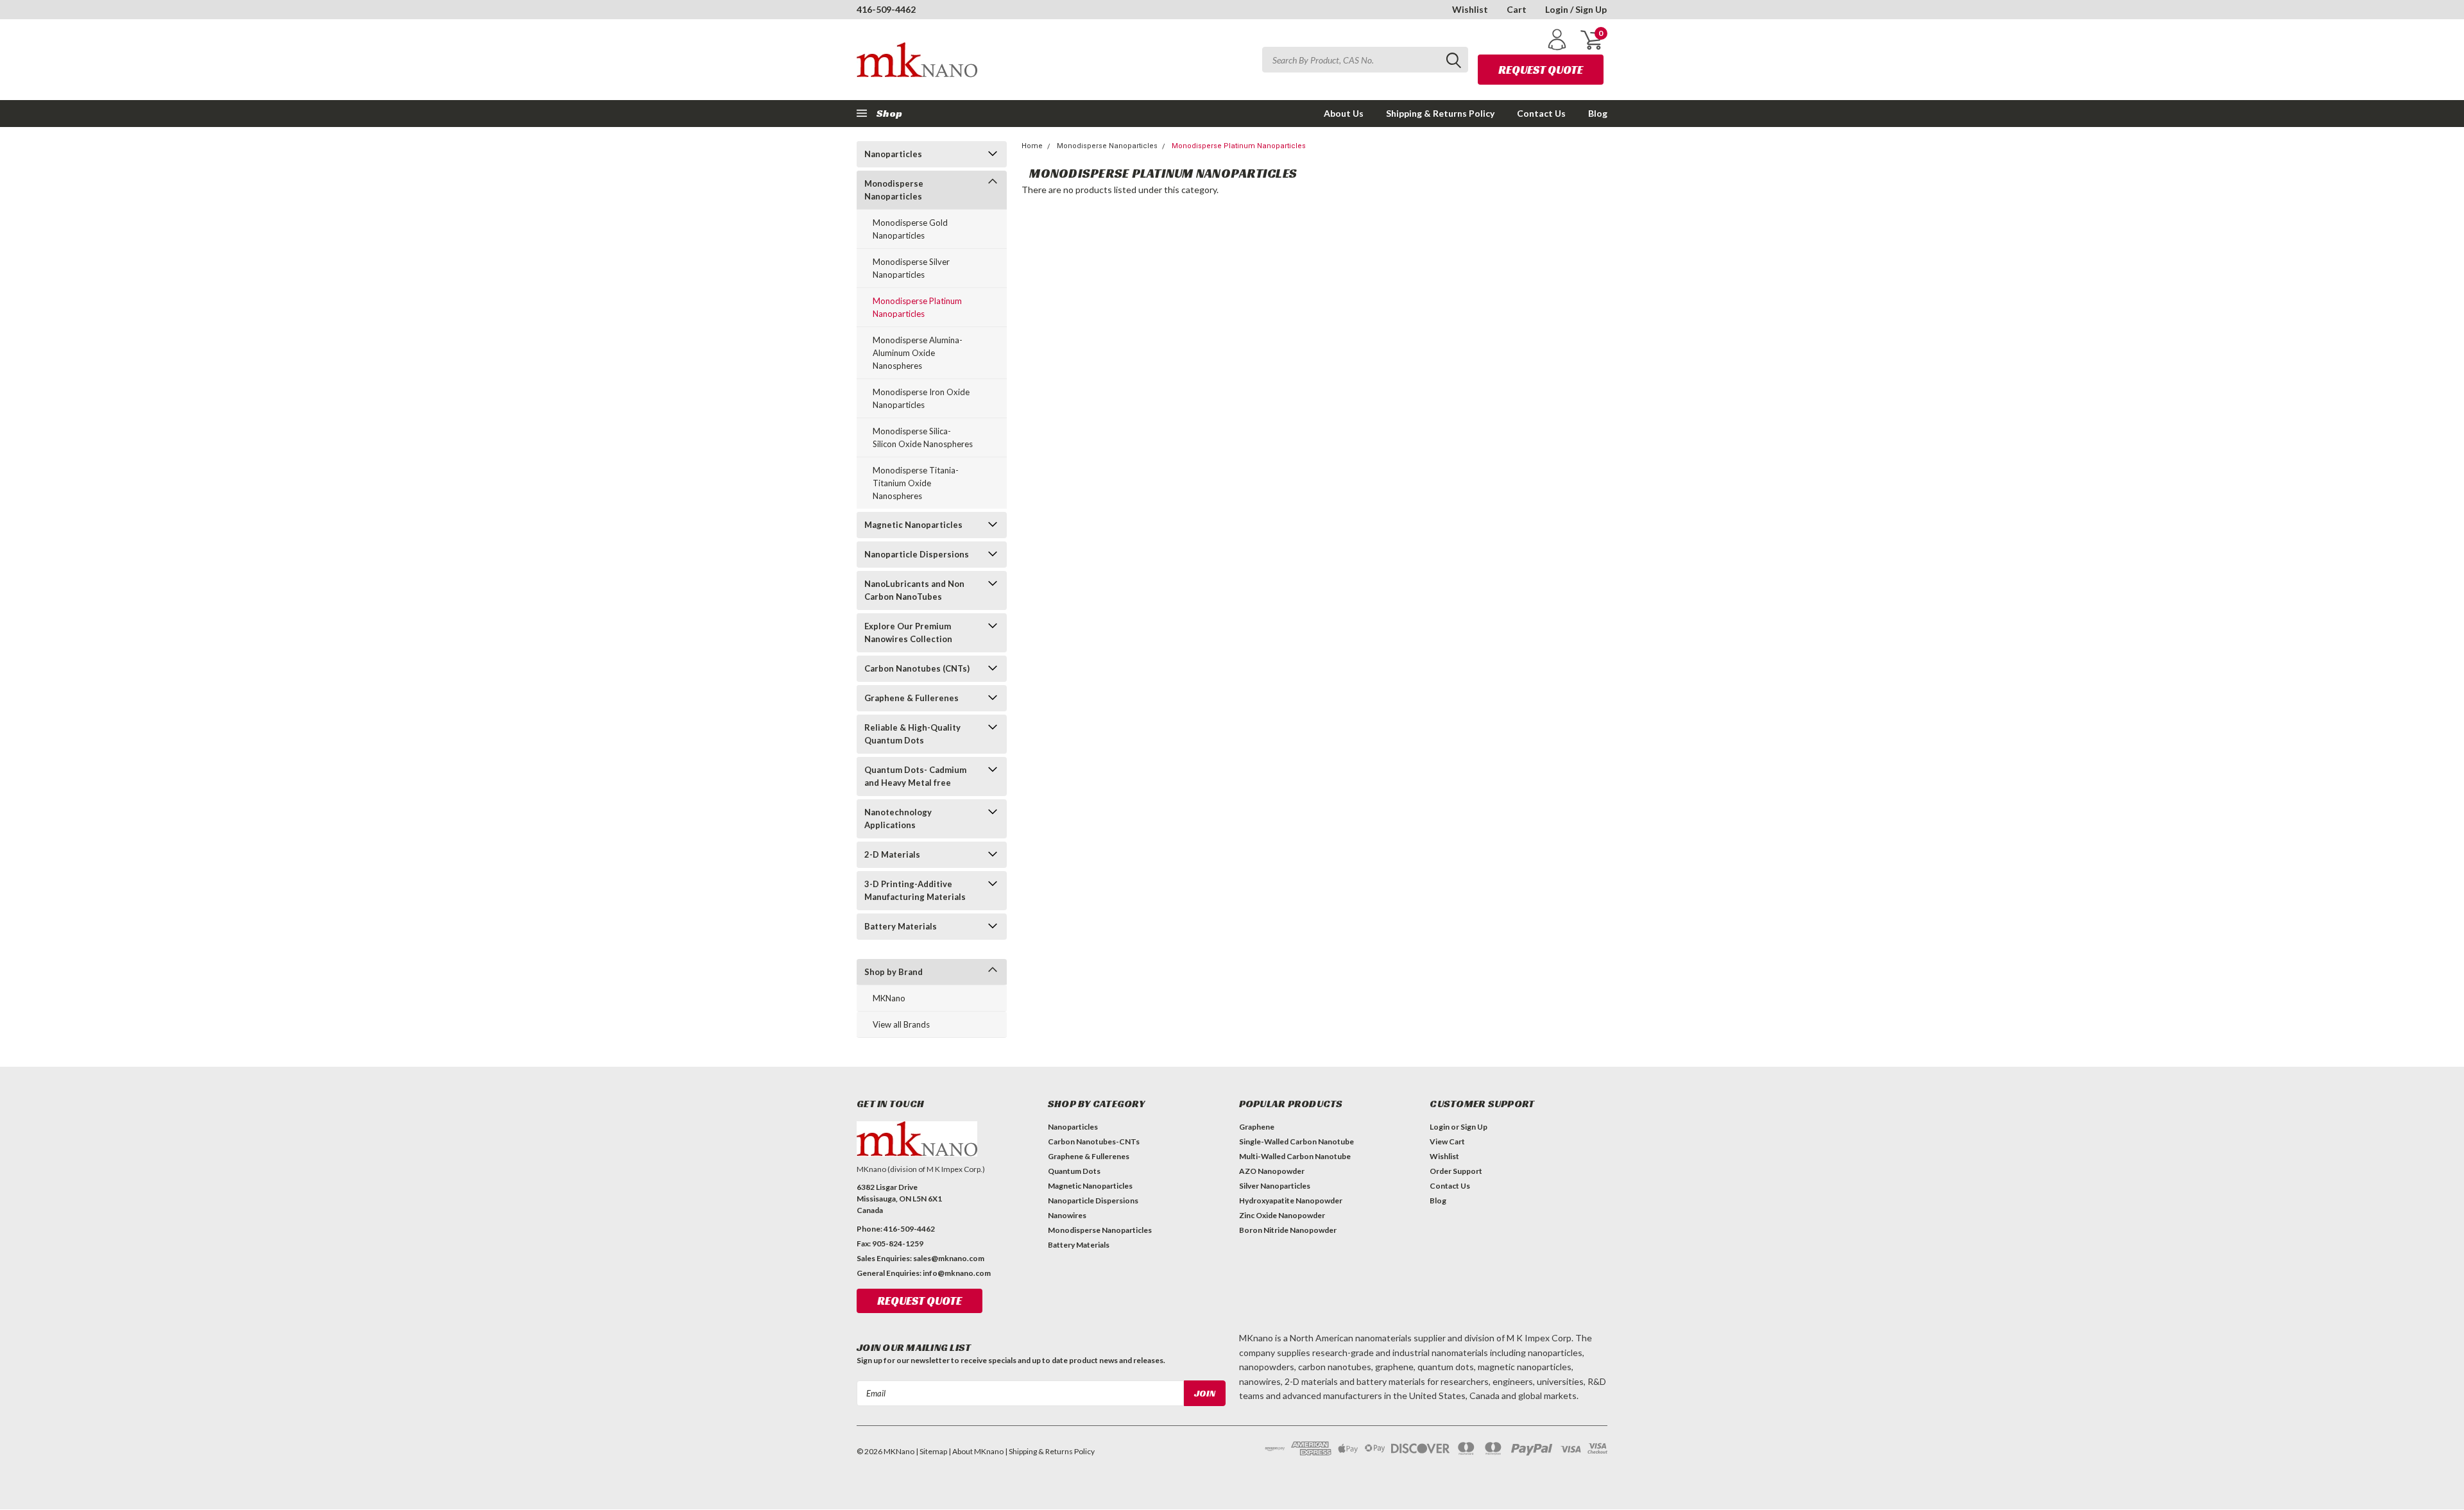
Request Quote (1541, 70)
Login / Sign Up (1576, 9)
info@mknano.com (957, 1273)
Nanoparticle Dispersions (917, 554)
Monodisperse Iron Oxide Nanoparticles (921, 398)
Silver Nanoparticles (1275, 1186)
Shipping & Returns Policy (1440, 113)
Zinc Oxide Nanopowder (1282, 1215)
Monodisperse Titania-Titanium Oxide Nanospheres (916, 483)
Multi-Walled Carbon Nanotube (1295, 1156)
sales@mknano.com (949, 1258)
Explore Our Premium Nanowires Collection (908, 632)
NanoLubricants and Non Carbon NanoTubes (914, 590)
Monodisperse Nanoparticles (894, 190)
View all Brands (901, 1024)
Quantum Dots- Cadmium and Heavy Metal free (915, 776)
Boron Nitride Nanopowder (1288, 1230)
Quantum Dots (1074, 1171)
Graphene (1257, 1127)
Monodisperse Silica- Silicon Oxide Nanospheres (923, 437)
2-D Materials (892, 854)
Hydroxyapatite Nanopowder (1291, 1200)
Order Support (1456, 1171)
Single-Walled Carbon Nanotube (1296, 1141)
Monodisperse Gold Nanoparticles (910, 229)
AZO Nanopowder (1272, 1171)
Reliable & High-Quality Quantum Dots (912, 734)
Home (1032, 146)
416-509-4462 (886, 9)
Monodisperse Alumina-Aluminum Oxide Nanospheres (918, 353)
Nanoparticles (893, 154)
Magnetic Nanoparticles (913, 525)
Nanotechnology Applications (898, 819)
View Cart (1447, 1141)
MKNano (889, 998)
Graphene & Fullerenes (911, 698)
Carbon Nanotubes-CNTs (1094, 1141)
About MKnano (978, 1451)
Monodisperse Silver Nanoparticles (911, 268)
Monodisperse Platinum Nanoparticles (917, 307)
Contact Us (1541, 113)
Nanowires (1067, 1215)
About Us (1344, 113)
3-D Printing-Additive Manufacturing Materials (915, 890)
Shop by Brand (894, 972)
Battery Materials (901, 926)
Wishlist (1470, 9)
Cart (1517, 9)
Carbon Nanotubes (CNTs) (917, 668)
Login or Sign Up (1459, 1127)
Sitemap (933, 1451)
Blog (1598, 113)
